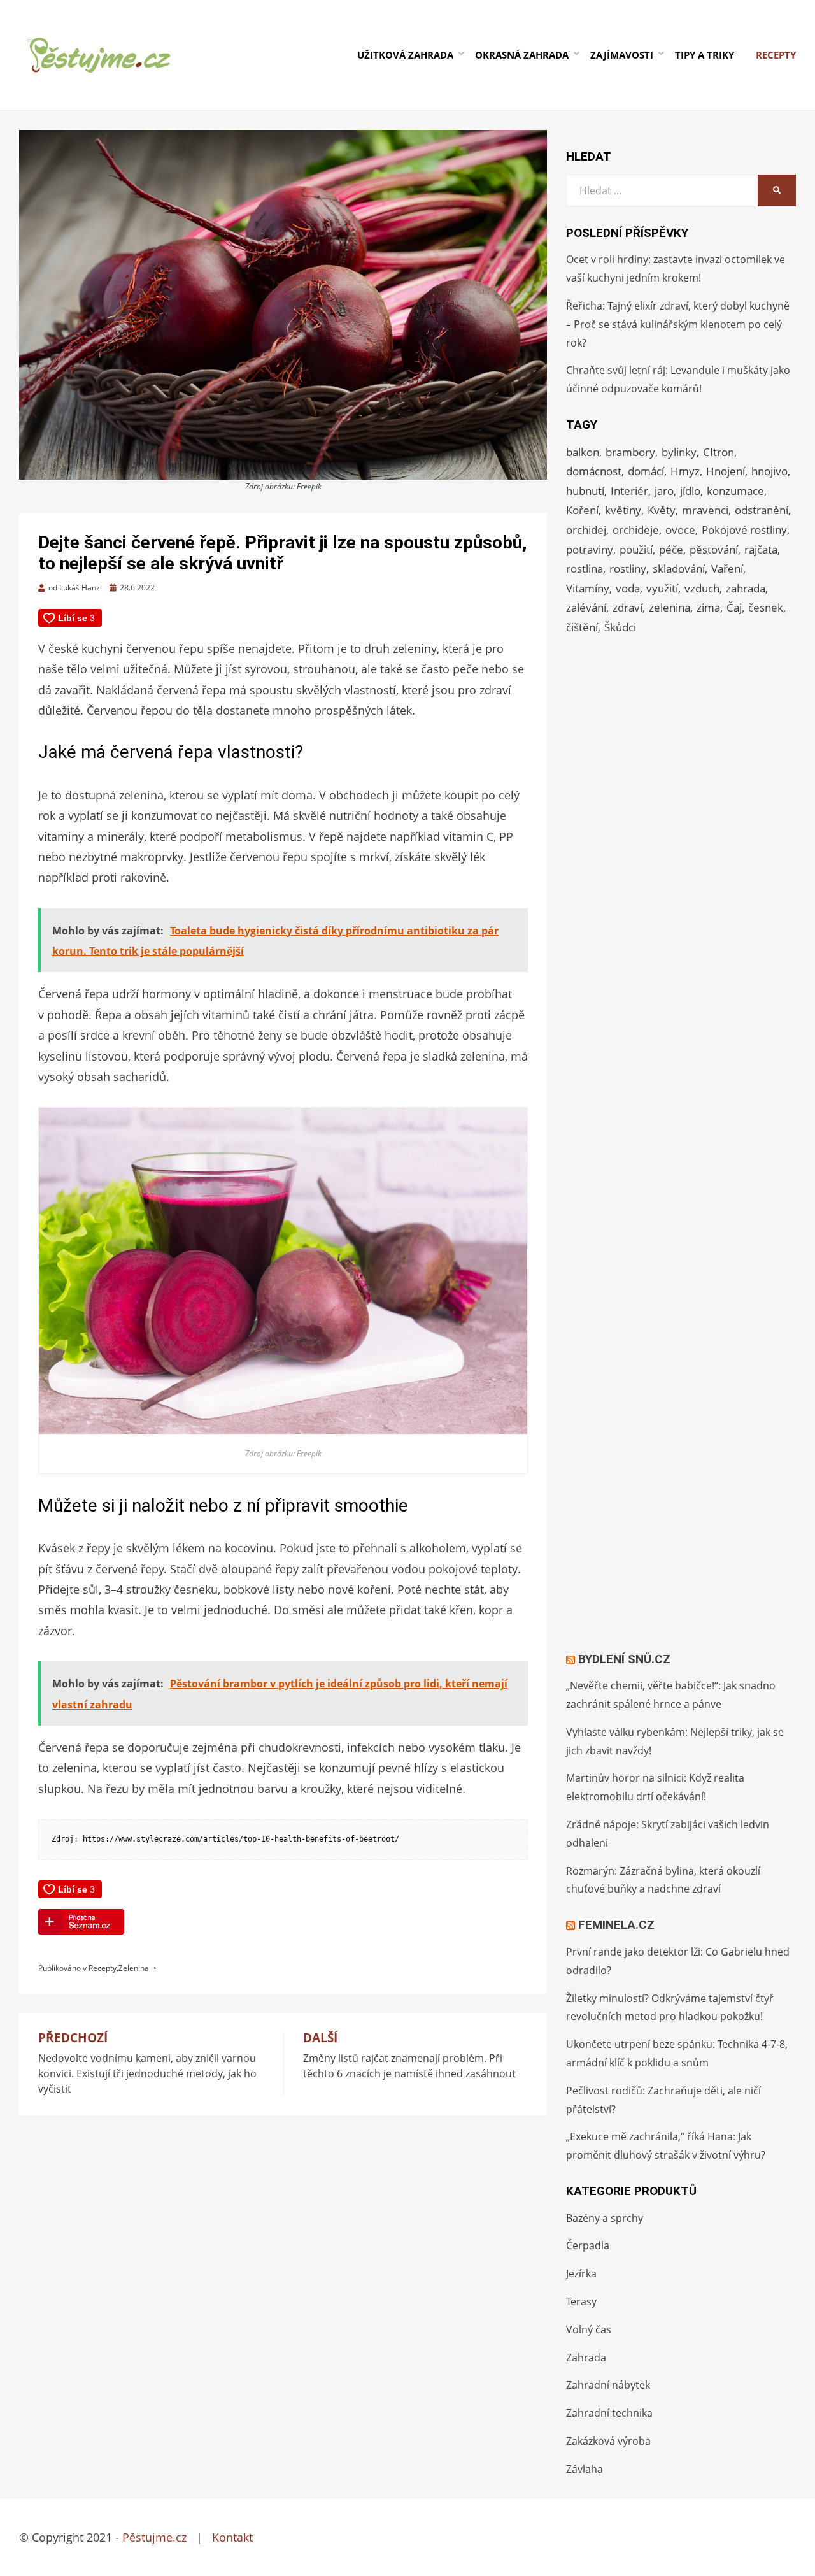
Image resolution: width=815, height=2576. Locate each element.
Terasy (581, 2301)
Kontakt (232, 2537)
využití (662, 588)
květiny (623, 510)
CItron (719, 452)
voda (628, 588)
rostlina (585, 569)
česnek (766, 607)
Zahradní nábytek (608, 2385)
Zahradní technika (609, 2413)
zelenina (670, 607)
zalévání (586, 607)
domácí (646, 471)
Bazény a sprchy (605, 2218)
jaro (664, 491)
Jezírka (581, 2273)
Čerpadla (588, 2245)
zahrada (746, 588)
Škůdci (620, 627)
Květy (662, 510)
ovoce (680, 530)
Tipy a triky (705, 55)
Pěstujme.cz (154, 2537)
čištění (582, 627)
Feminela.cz (616, 1925)
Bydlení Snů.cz (624, 1659)
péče (671, 549)
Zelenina (134, 1968)
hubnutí (585, 491)
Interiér (629, 491)
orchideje (636, 530)
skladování (679, 569)
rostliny (628, 569)
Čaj (734, 607)
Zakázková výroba (608, 2441)
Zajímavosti (622, 55)
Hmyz (685, 471)
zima (708, 607)
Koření (582, 510)
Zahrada (586, 2358)
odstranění (762, 510)
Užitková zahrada (405, 55)
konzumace (735, 491)
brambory (630, 452)
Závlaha (585, 2469)
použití (636, 549)
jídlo (690, 491)
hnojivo (769, 471)
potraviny (590, 549)
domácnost (594, 471)
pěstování (714, 549)
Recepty (776, 55)
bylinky (679, 452)
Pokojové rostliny (744, 530)
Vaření (727, 569)
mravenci (705, 510)
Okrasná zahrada (522, 55)
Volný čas (589, 2329)
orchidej (586, 530)
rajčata (761, 549)
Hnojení (726, 471)
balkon (583, 452)
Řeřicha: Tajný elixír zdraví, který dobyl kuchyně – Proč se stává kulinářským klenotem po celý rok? (678, 324)
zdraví (627, 607)
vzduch (702, 588)
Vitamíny (588, 588)
